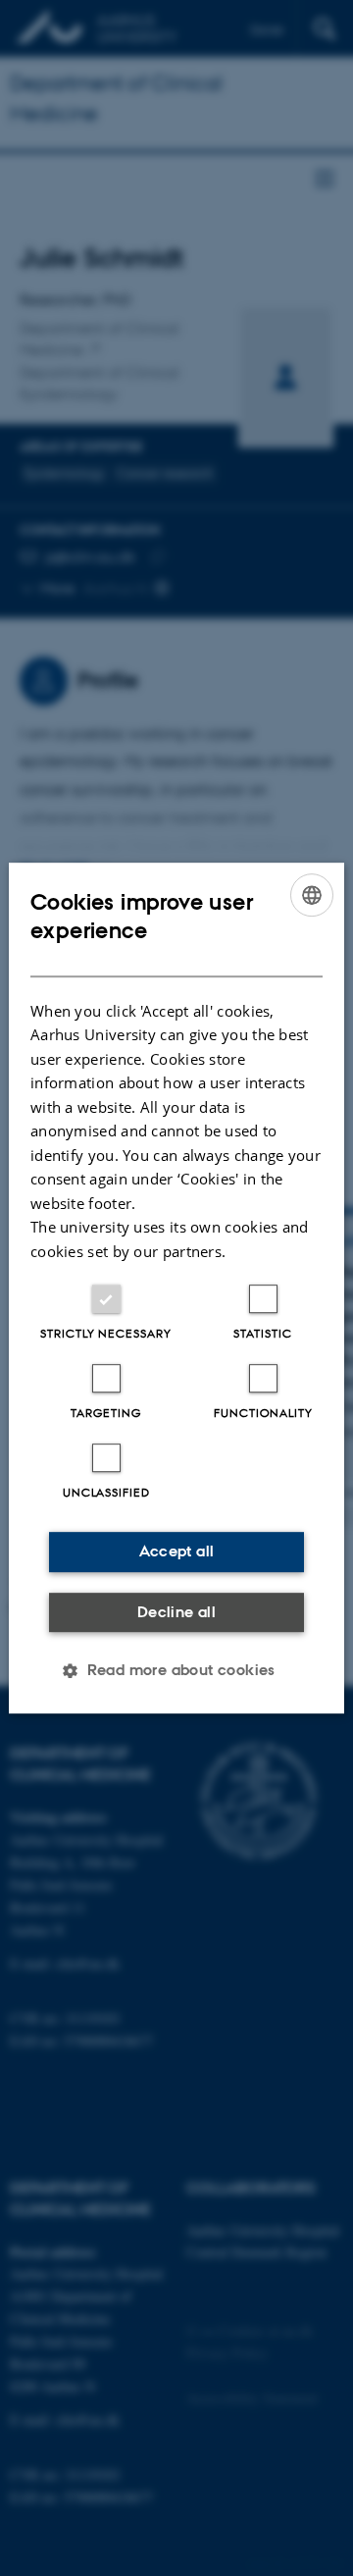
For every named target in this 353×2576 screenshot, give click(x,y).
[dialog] (176, 1288)
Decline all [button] (176, 1612)
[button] (176, 1670)
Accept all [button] (177, 1551)
